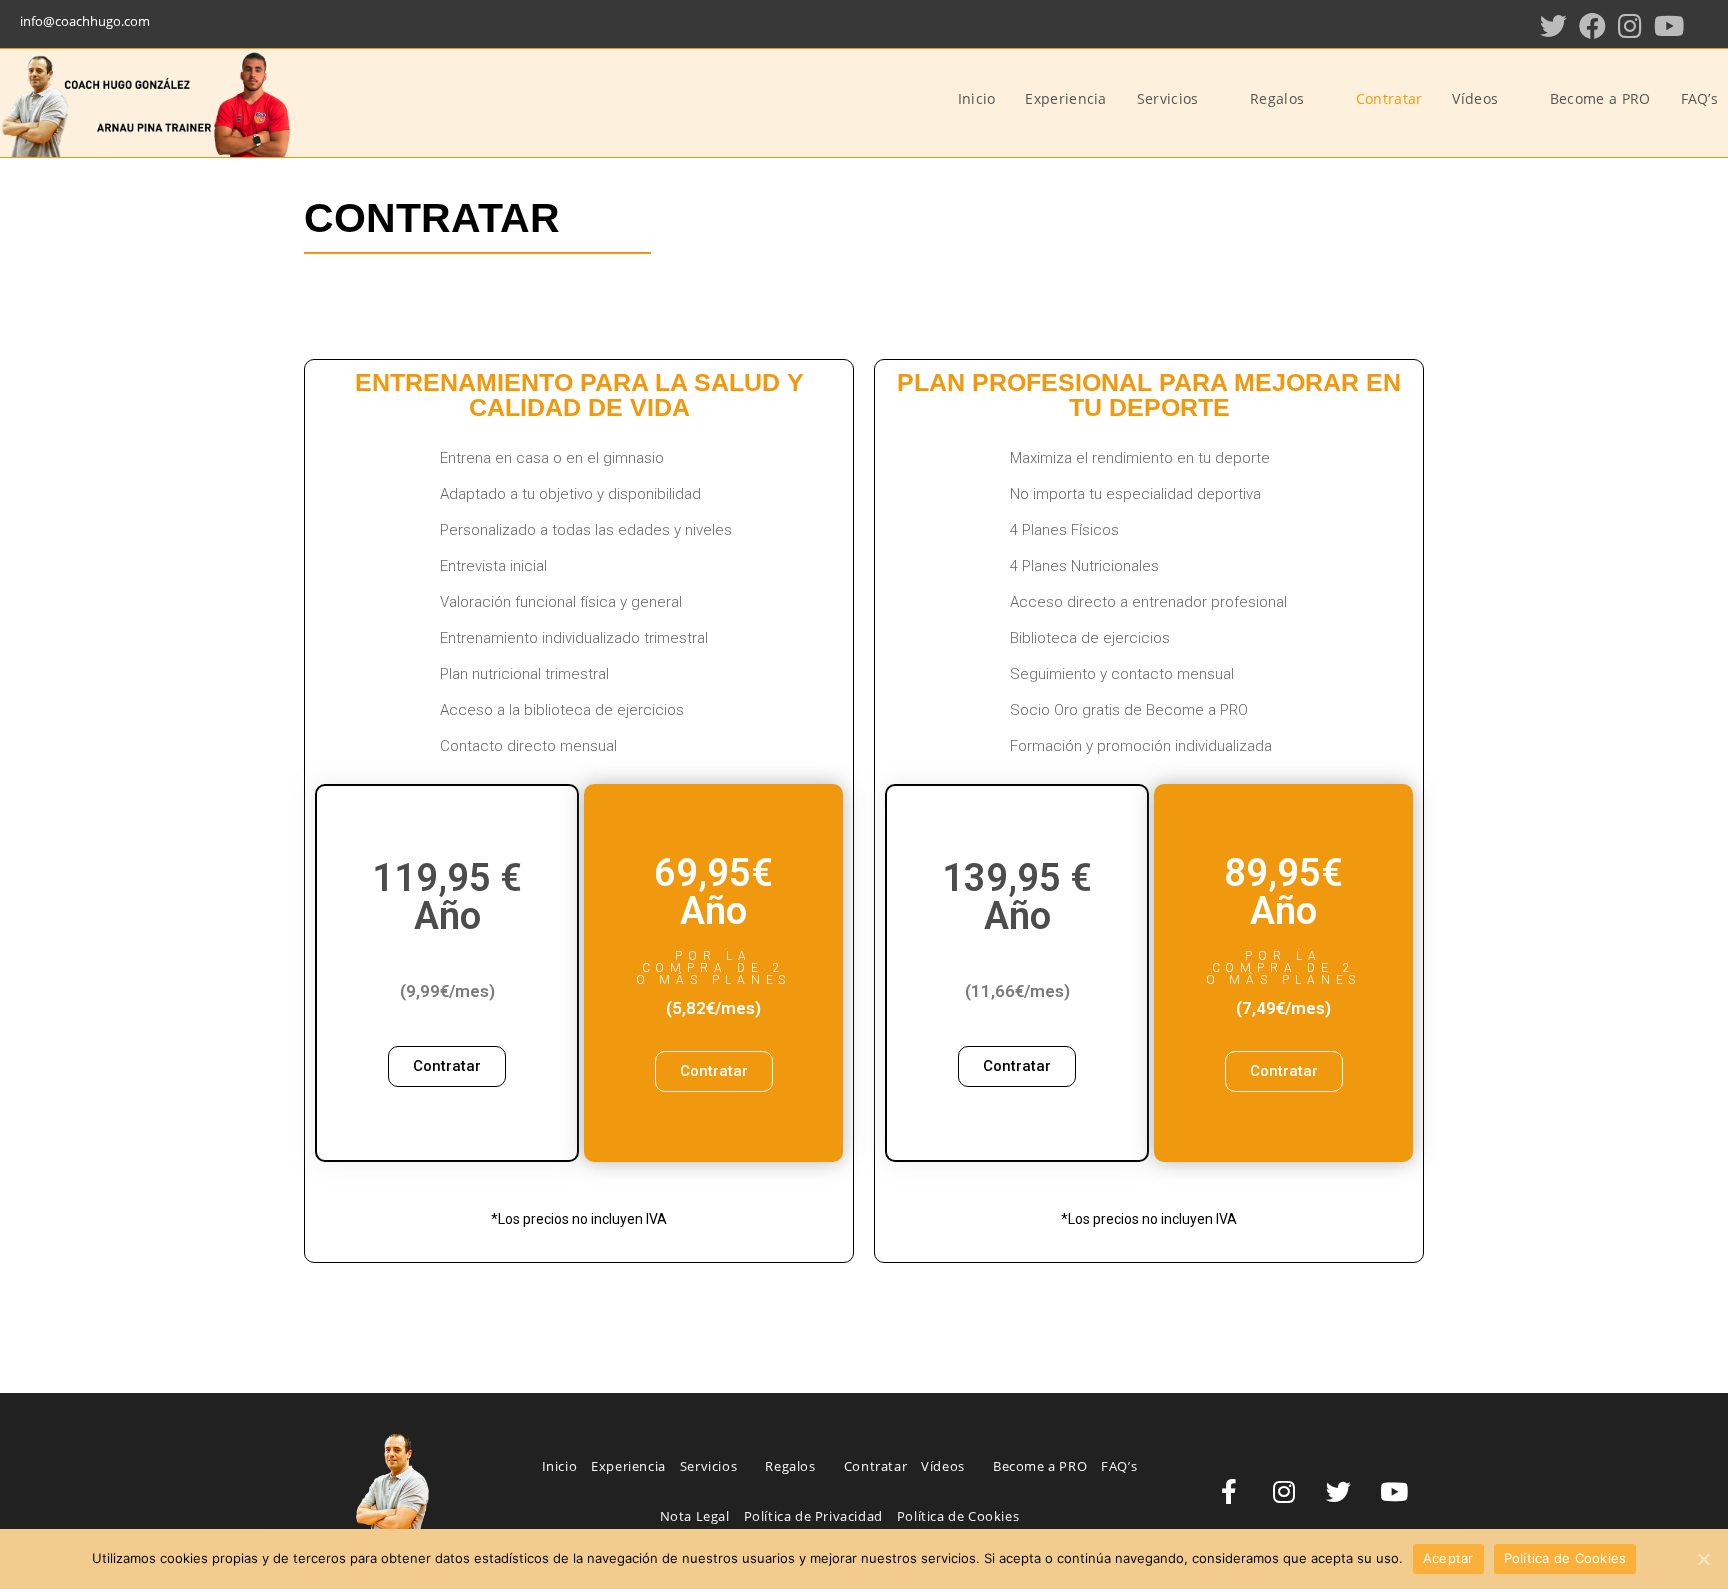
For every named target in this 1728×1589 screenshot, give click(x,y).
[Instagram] (1630, 25)
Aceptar (1448, 1558)
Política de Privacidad (813, 1516)
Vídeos (944, 1466)
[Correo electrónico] (1703, 25)
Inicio (560, 1466)
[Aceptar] (1703, 1559)
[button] (447, 1066)
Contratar (875, 1466)
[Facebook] (1592, 25)
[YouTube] (1669, 25)
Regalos (792, 1466)
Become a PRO (1040, 1466)
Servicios (710, 1466)
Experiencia (628, 1466)
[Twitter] (1553, 25)
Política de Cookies (958, 1516)
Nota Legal (695, 1516)
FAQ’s (1119, 1466)
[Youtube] (1394, 1491)
